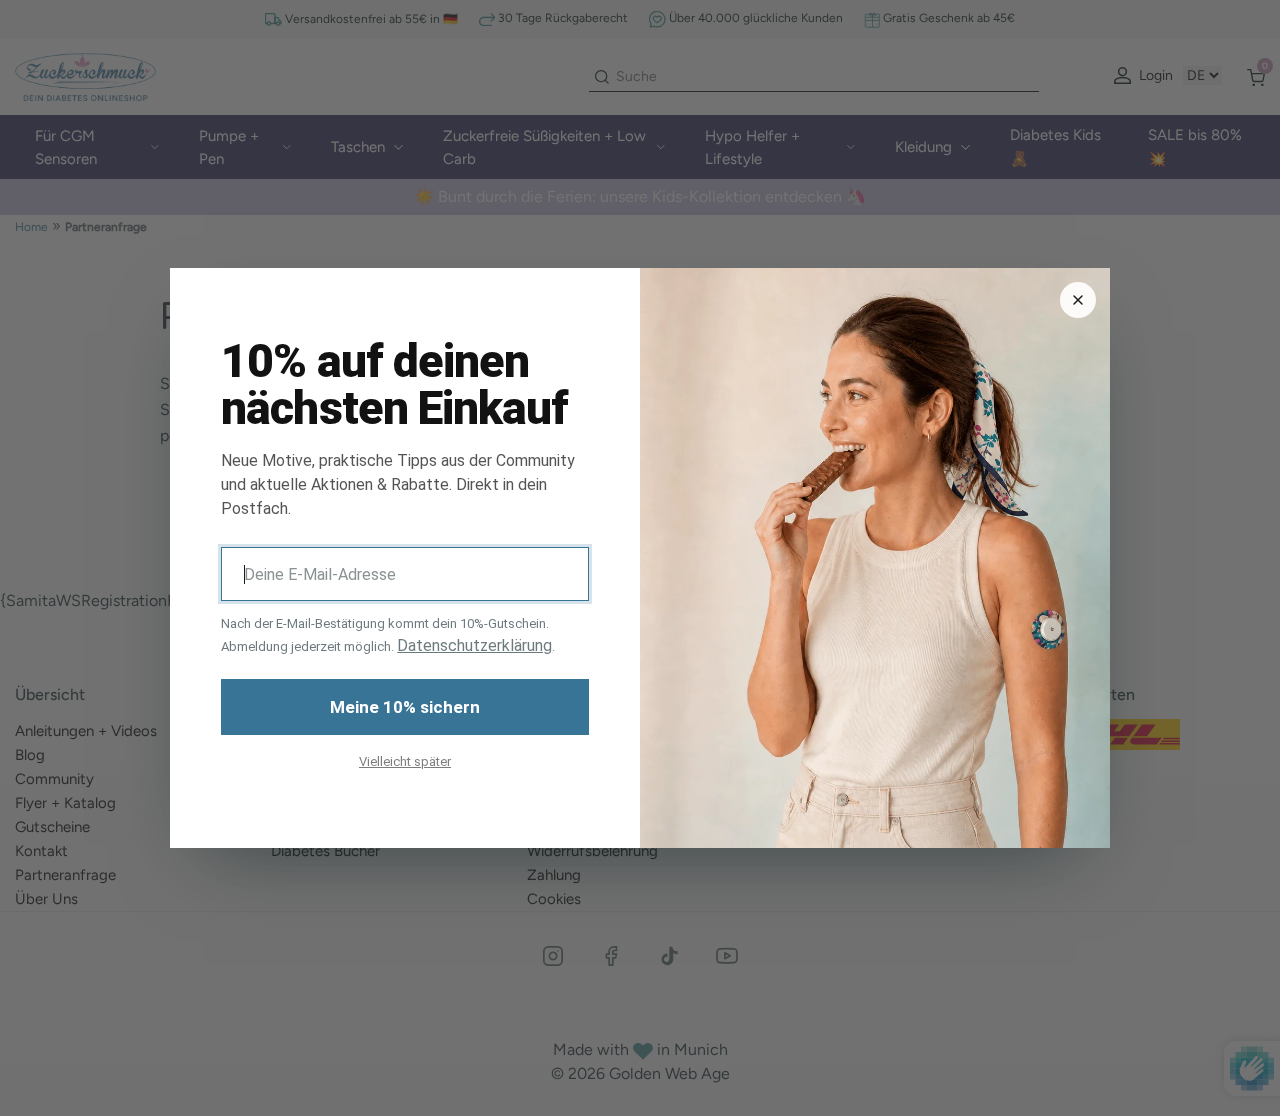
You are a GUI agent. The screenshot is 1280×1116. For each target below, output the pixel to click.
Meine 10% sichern (405, 707)
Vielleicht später (405, 761)
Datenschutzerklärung (474, 645)
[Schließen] (1078, 300)
